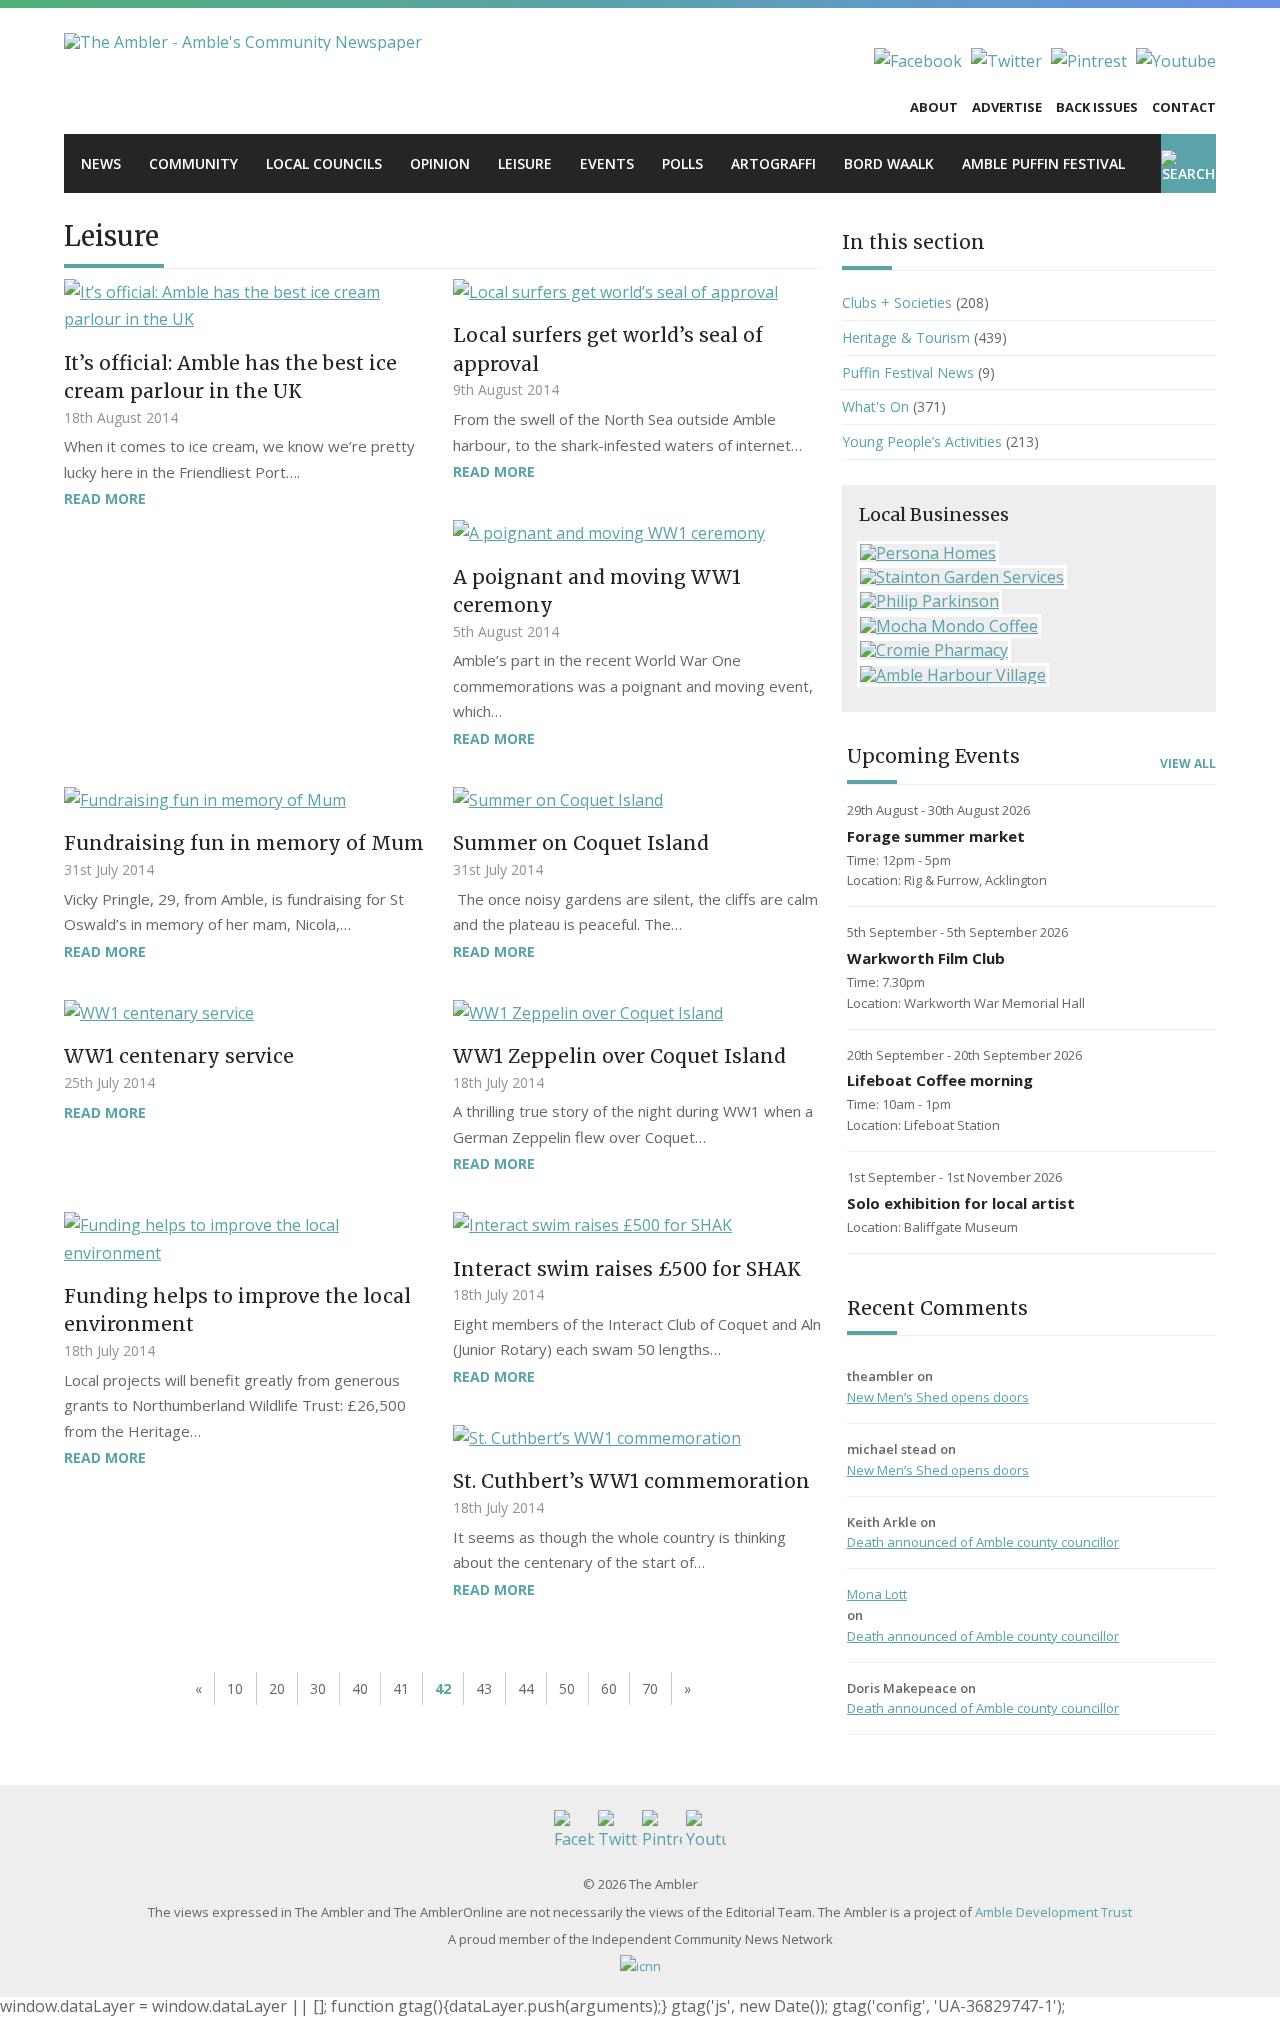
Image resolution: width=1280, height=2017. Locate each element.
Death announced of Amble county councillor (983, 1542)
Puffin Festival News (908, 372)
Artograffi (773, 163)
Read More (105, 498)
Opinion (440, 163)
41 (401, 1688)
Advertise (1007, 107)
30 (318, 1688)
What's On (875, 406)
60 (609, 1688)
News (101, 163)
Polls (682, 163)
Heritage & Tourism (906, 337)
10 (235, 1688)
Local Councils (324, 163)
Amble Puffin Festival (1043, 163)
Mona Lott (877, 1594)
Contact (1184, 107)
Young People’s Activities (922, 441)
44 (526, 1688)
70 (650, 1688)
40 (360, 1688)
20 (277, 1688)
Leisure (525, 163)
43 (484, 1688)
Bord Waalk (889, 163)
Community (193, 163)
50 (567, 1688)
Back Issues (1097, 107)
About (934, 107)
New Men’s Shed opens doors (938, 1397)
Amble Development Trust (1053, 1912)
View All (1188, 764)
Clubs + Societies (897, 302)
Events (607, 163)
